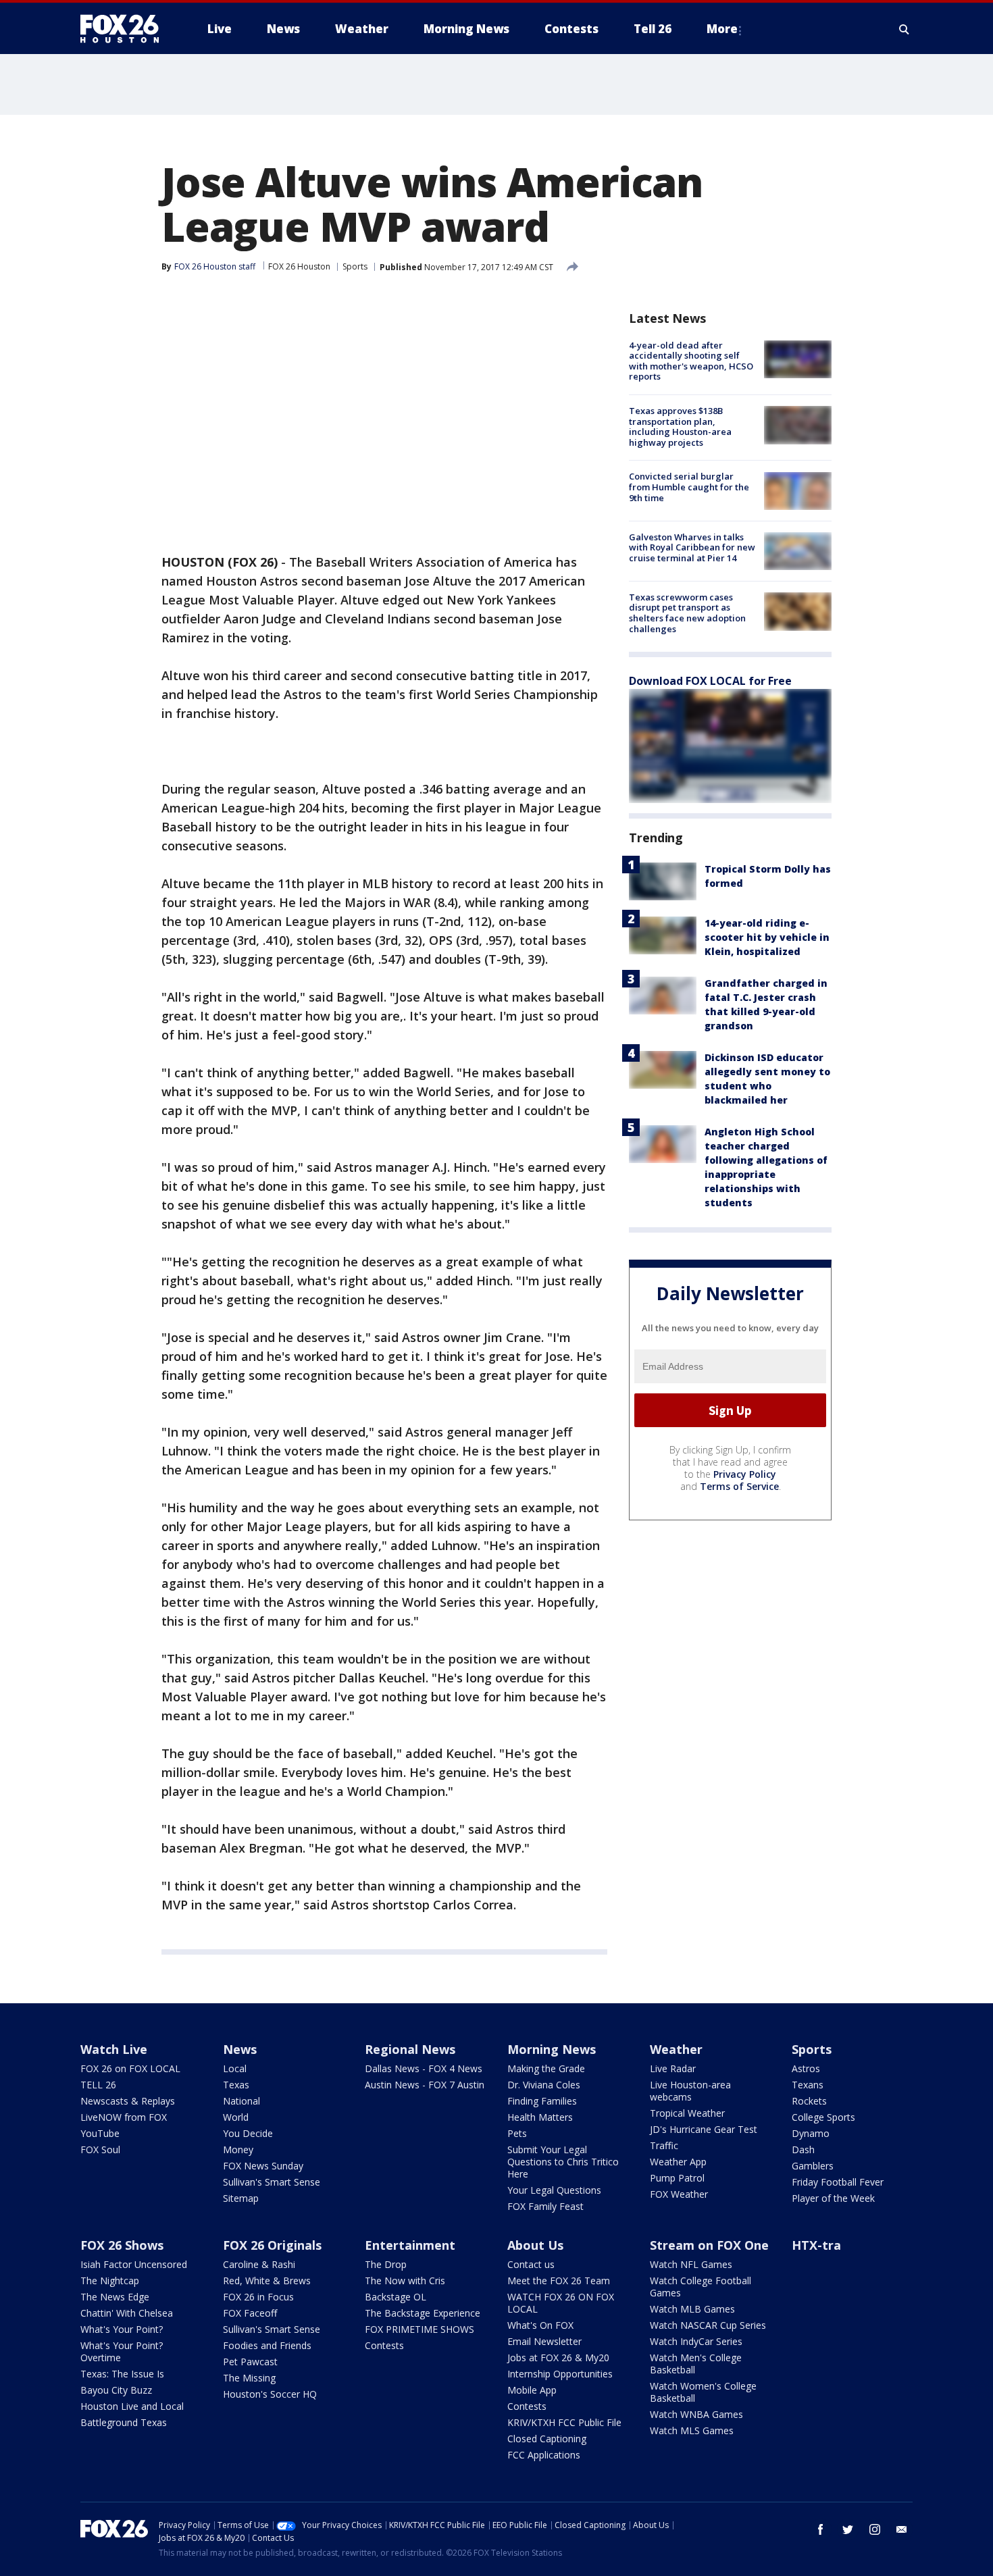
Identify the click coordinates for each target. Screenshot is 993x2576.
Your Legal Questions (554, 2190)
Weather (676, 2049)
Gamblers (813, 2166)
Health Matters (540, 2117)
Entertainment (410, 2245)
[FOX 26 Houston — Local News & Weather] (125, 29)
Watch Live (114, 2049)
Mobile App (532, 2390)
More (722, 29)
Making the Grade (546, 2068)
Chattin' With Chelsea (127, 2313)
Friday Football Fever (838, 2182)
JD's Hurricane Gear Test (704, 2129)
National (241, 2101)
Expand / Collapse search (905, 29)
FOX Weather (679, 2194)
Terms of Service (739, 1486)
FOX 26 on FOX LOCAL (130, 2068)
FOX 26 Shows (122, 2245)
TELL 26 (98, 2085)
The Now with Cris (405, 2281)
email (902, 2529)
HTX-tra (816, 2245)
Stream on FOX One (709, 2245)
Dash (803, 2149)
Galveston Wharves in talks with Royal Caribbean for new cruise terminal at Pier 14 (692, 547)
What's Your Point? (122, 2329)
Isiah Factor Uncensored (134, 2264)
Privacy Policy (745, 1474)
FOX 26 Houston (299, 266)
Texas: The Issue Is (122, 2374)
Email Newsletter (544, 2341)
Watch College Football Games (701, 2287)
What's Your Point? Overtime (122, 2351)
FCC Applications (544, 2455)
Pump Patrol (677, 2178)
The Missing (249, 2378)
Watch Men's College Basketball (696, 2364)
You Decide (248, 2133)
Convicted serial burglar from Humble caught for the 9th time (689, 487)
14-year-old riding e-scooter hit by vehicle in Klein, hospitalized (767, 938)
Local (235, 2068)
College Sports (823, 2117)
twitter (848, 2529)
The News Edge (115, 2297)
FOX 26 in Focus (258, 2297)
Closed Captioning (547, 2439)
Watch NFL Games (691, 2264)
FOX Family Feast (545, 2206)
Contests (384, 2345)
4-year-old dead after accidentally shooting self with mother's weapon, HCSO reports (691, 361)
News (240, 2049)
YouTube (100, 2133)
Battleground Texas (124, 2422)
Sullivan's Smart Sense (272, 2182)
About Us (535, 2245)
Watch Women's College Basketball (703, 2392)
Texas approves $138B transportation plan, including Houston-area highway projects (680, 427)
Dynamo (811, 2133)
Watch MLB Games (692, 2309)
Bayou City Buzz (116, 2390)
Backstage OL (396, 2297)
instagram (875, 2529)
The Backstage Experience (423, 2313)
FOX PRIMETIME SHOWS (419, 2329)
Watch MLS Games (692, 2430)
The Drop (386, 2264)
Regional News (410, 2049)
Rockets (809, 2101)
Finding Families (542, 2101)
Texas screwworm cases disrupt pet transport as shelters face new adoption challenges (687, 613)
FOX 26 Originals (272, 2245)
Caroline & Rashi (259, 2264)
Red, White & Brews (267, 2281)
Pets (517, 2133)
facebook (821, 2529)
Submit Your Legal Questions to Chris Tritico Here (563, 2162)
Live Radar (673, 2068)
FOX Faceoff (250, 2313)
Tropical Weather (687, 2113)
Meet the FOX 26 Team (559, 2281)
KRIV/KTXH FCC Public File (564, 2422)
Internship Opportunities (560, 2374)
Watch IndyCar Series (696, 2341)
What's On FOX (540, 2325)
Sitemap (241, 2198)
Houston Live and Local (132, 2406)
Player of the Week (833, 2198)
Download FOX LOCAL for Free (710, 681)
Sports (355, 266)
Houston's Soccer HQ (270, 2394)
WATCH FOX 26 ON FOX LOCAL (561, 2303)
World (236, 2117)
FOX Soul (100, 2149)
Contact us (531, 2264)
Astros (806, 2068)
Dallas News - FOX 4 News (424, 2068)
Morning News (552, 2049)
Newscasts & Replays (128, 2101)
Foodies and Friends (267, 2345)
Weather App (678, 2162)
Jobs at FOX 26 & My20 (558, 2358)
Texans (808, 2085)
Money (238, 2149)
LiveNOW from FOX (124, 2117)
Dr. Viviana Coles (544, 2085)
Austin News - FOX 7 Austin (425, 2085)
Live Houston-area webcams (690, 2091)
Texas (236, 2085)
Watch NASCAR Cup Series (708, 2325)
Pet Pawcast (250, 2362)
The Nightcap (110, 2281)
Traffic (664, 2145)
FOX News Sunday (263, 2166)
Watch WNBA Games (696, 2414)
